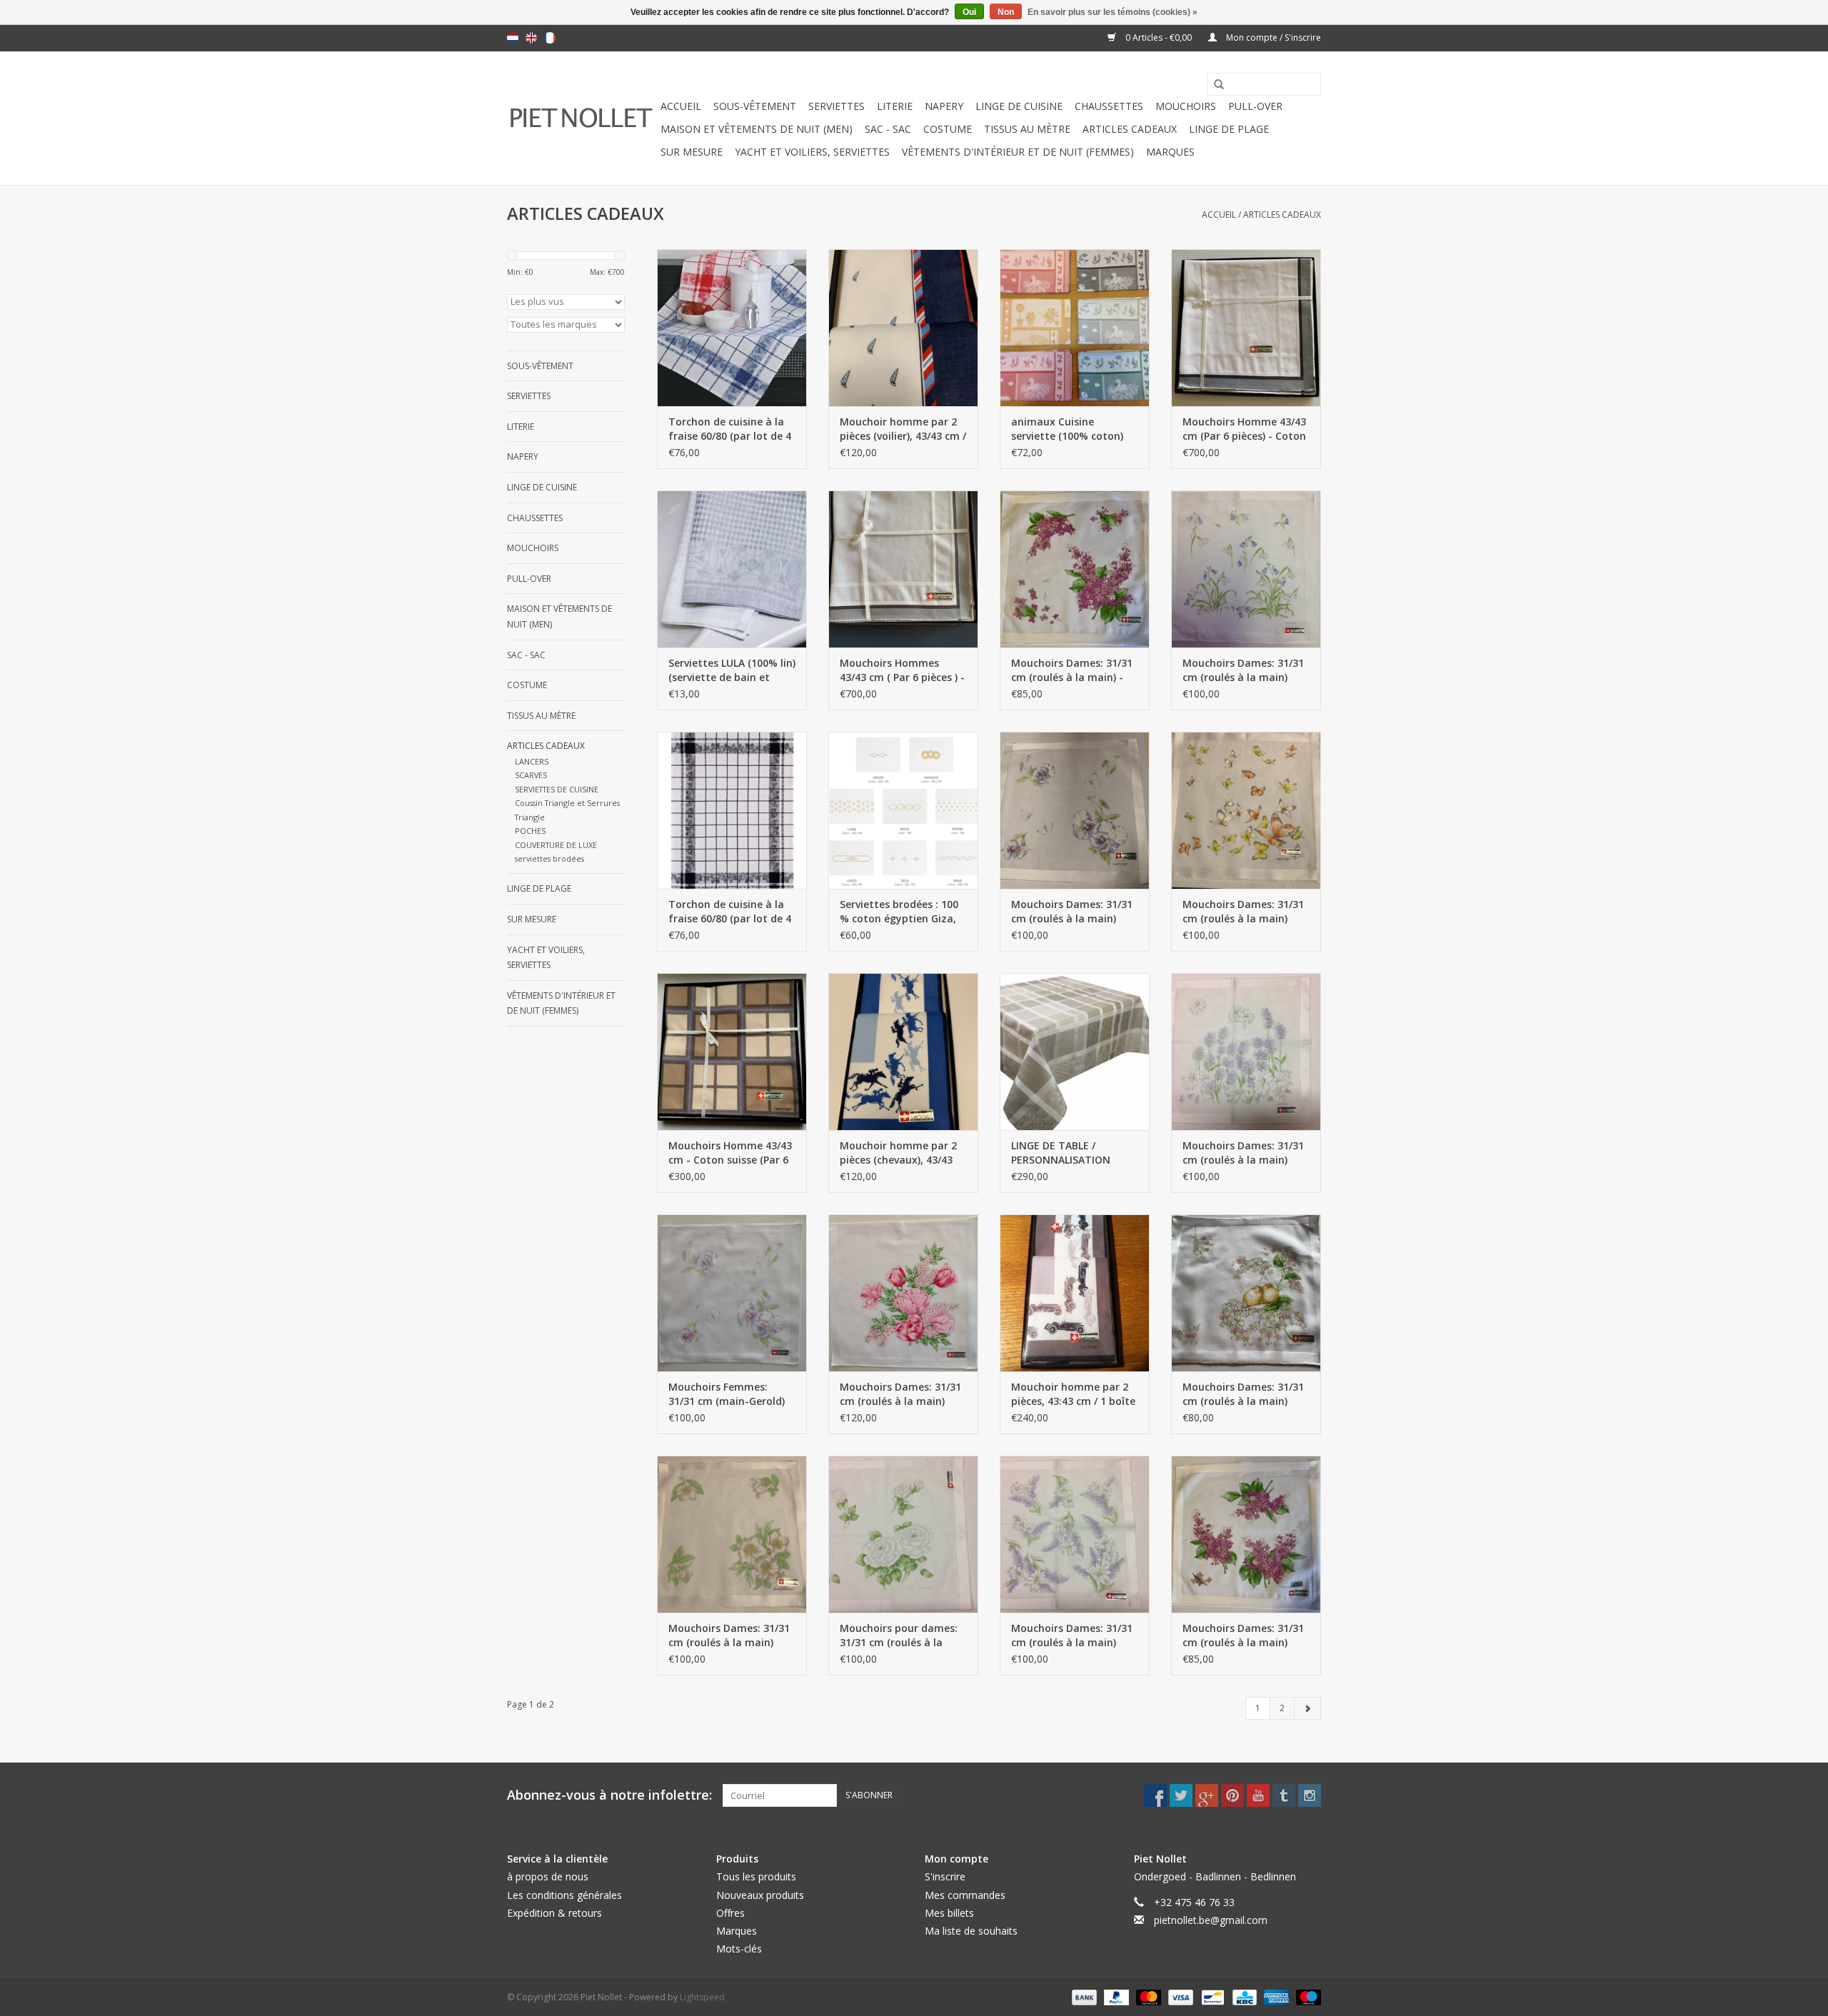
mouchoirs (1186, 106)
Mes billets (949, 1913)
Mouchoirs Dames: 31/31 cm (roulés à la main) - (1072, 670)
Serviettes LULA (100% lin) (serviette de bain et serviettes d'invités (732, 670)
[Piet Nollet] (582, 118)
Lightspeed (702, 1997)
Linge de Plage (1229, 129)
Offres (730, 1913)
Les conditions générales (564, 1895)
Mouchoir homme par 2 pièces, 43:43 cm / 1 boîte (1073, 1394)
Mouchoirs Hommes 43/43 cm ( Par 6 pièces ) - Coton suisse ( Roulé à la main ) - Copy (902, 670)
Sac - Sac (888, 129)
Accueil (681, 106)
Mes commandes (965, 1895)
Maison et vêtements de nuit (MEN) (757, 129)
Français (550, 38)
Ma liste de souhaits (971, 1931)
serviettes (837, 106)
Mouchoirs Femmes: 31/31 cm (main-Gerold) (727, 1394)
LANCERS (532, 761)
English (531, 38)
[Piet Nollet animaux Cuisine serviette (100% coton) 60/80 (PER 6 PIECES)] (1075, 328)
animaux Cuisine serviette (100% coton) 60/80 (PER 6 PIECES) (1067, 429)
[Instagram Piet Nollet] (1310, 1795)
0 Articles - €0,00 (1159, 37)
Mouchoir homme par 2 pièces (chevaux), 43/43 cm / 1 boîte (898, 1153)
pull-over (1255, 106)
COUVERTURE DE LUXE (556, 845)
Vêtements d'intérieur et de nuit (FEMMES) (1018, 152)
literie (895, 106)
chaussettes (1109, 106)
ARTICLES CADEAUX (1130, 129)
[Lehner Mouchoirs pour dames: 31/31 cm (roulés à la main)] (903, 1534)
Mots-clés (739, 1949)
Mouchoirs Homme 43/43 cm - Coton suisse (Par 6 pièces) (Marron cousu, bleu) (730, 1153)
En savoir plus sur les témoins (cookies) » (1113, 12)
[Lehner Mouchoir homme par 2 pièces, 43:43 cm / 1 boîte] (1075, 1293)
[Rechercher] (1214, 85)
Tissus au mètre (1027, 129)
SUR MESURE (692, 152)
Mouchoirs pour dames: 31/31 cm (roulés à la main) (899, 1636)
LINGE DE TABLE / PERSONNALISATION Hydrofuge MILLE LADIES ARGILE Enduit (1071, 1153)
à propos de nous (548, 1876)
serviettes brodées (549, 858)
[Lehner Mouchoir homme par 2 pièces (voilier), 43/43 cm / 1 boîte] (903, 328)
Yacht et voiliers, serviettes (812, 152)
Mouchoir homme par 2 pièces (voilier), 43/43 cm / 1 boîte (903, 429)
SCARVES (531, 775)
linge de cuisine (1019, 106)
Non (1006, 12)
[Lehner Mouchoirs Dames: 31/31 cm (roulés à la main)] (1246, 569)
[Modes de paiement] (1083, 1997)
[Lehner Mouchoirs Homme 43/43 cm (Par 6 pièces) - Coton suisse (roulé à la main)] (1246, 328)
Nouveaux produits (760, 1895)
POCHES (530, 831)
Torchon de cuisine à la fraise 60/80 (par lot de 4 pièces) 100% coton (730, 429)
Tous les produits (756, 1876)
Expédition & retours (554, 1913)
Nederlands (513, 38)
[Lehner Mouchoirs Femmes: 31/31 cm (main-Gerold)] (732, 1293)
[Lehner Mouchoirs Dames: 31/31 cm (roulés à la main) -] (1075, 569)
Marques (1170, 152)
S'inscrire (945, 1876)
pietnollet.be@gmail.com (1211, 1920)
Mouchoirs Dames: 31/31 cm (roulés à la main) (1243, 670)
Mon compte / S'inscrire (1272, 37)
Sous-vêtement (755, 106)
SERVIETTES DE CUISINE (557, 789)
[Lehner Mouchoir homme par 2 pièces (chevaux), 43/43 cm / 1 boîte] (903, 1052)
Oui (969, 12)
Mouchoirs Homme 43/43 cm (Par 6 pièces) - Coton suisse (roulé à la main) (1244, 429)
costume (948, 129)
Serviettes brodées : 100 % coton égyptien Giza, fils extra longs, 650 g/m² (902, 912)
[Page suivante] (1307, 1708)
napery (944, 106)
